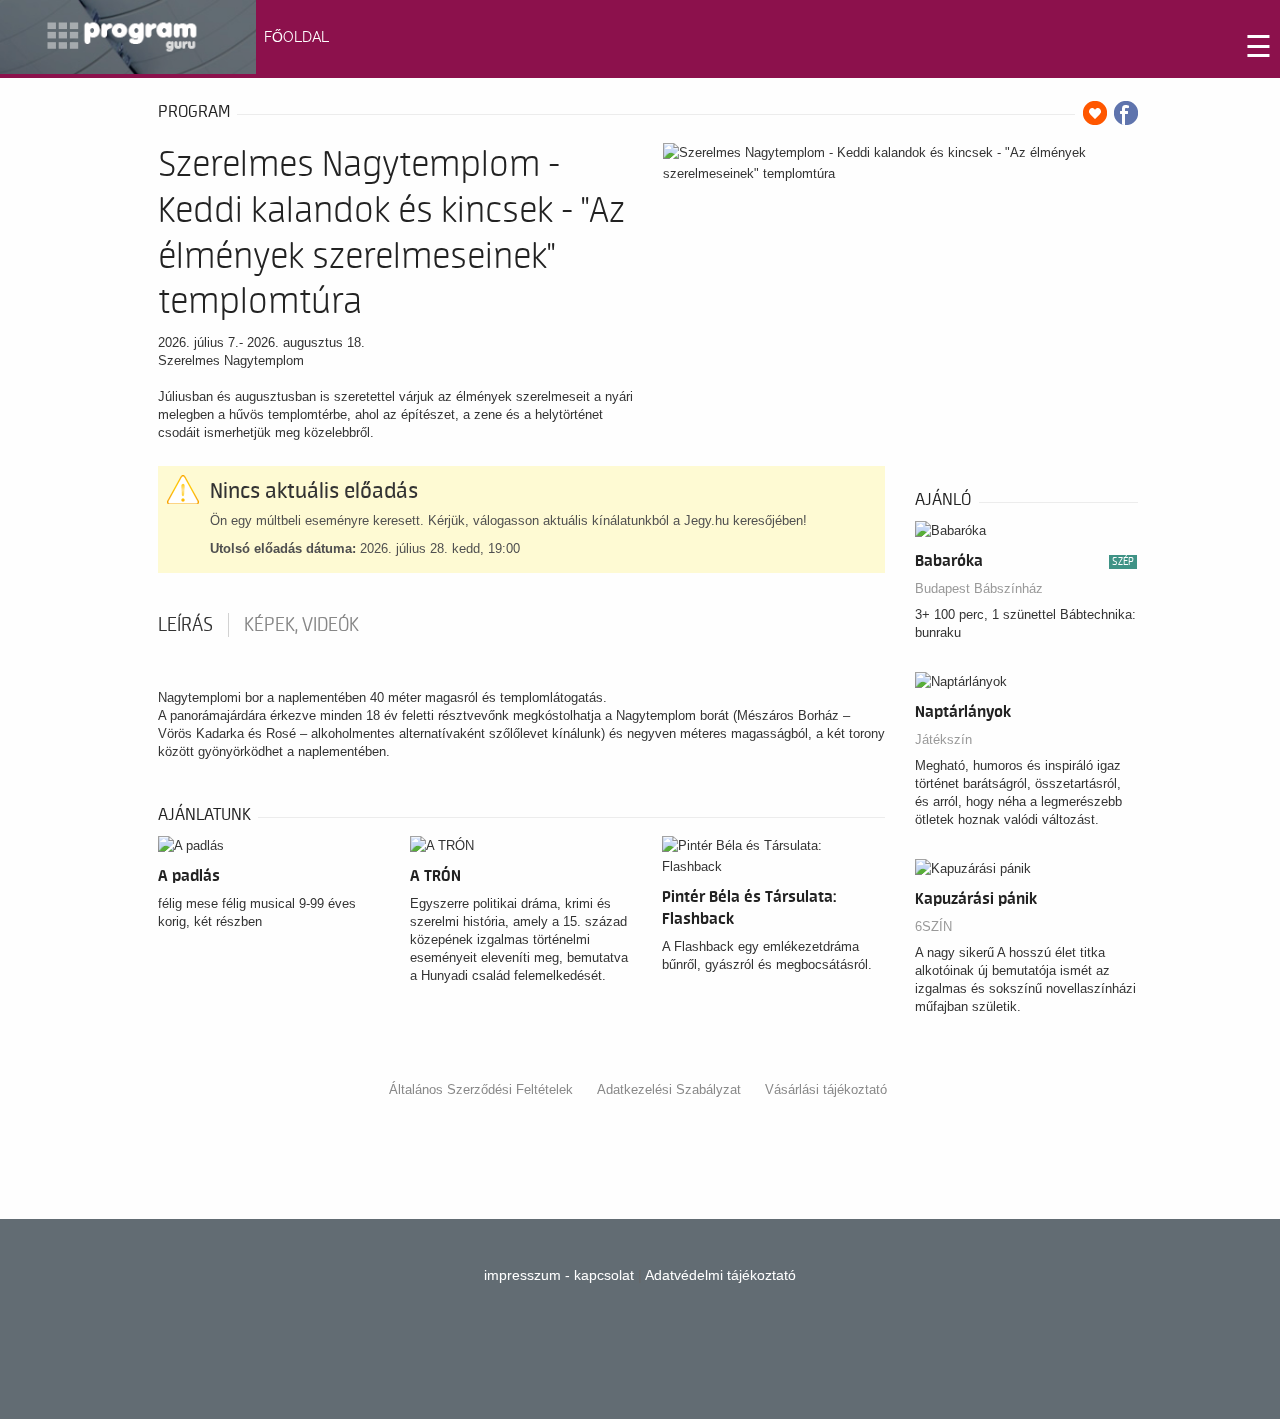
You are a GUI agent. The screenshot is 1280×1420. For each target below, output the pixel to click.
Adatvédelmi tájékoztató (720, 1275)
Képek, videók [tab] (301, 625)
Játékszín (943, 739)
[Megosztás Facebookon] (1126, 113)
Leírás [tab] (185, 625)
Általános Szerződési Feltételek (481, 1089)
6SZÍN (933, 926)
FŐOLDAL (296, 37)
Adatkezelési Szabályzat (669, 1089)
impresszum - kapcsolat (559, 1275)
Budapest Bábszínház (979, 588)
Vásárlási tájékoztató (826, 1089)
